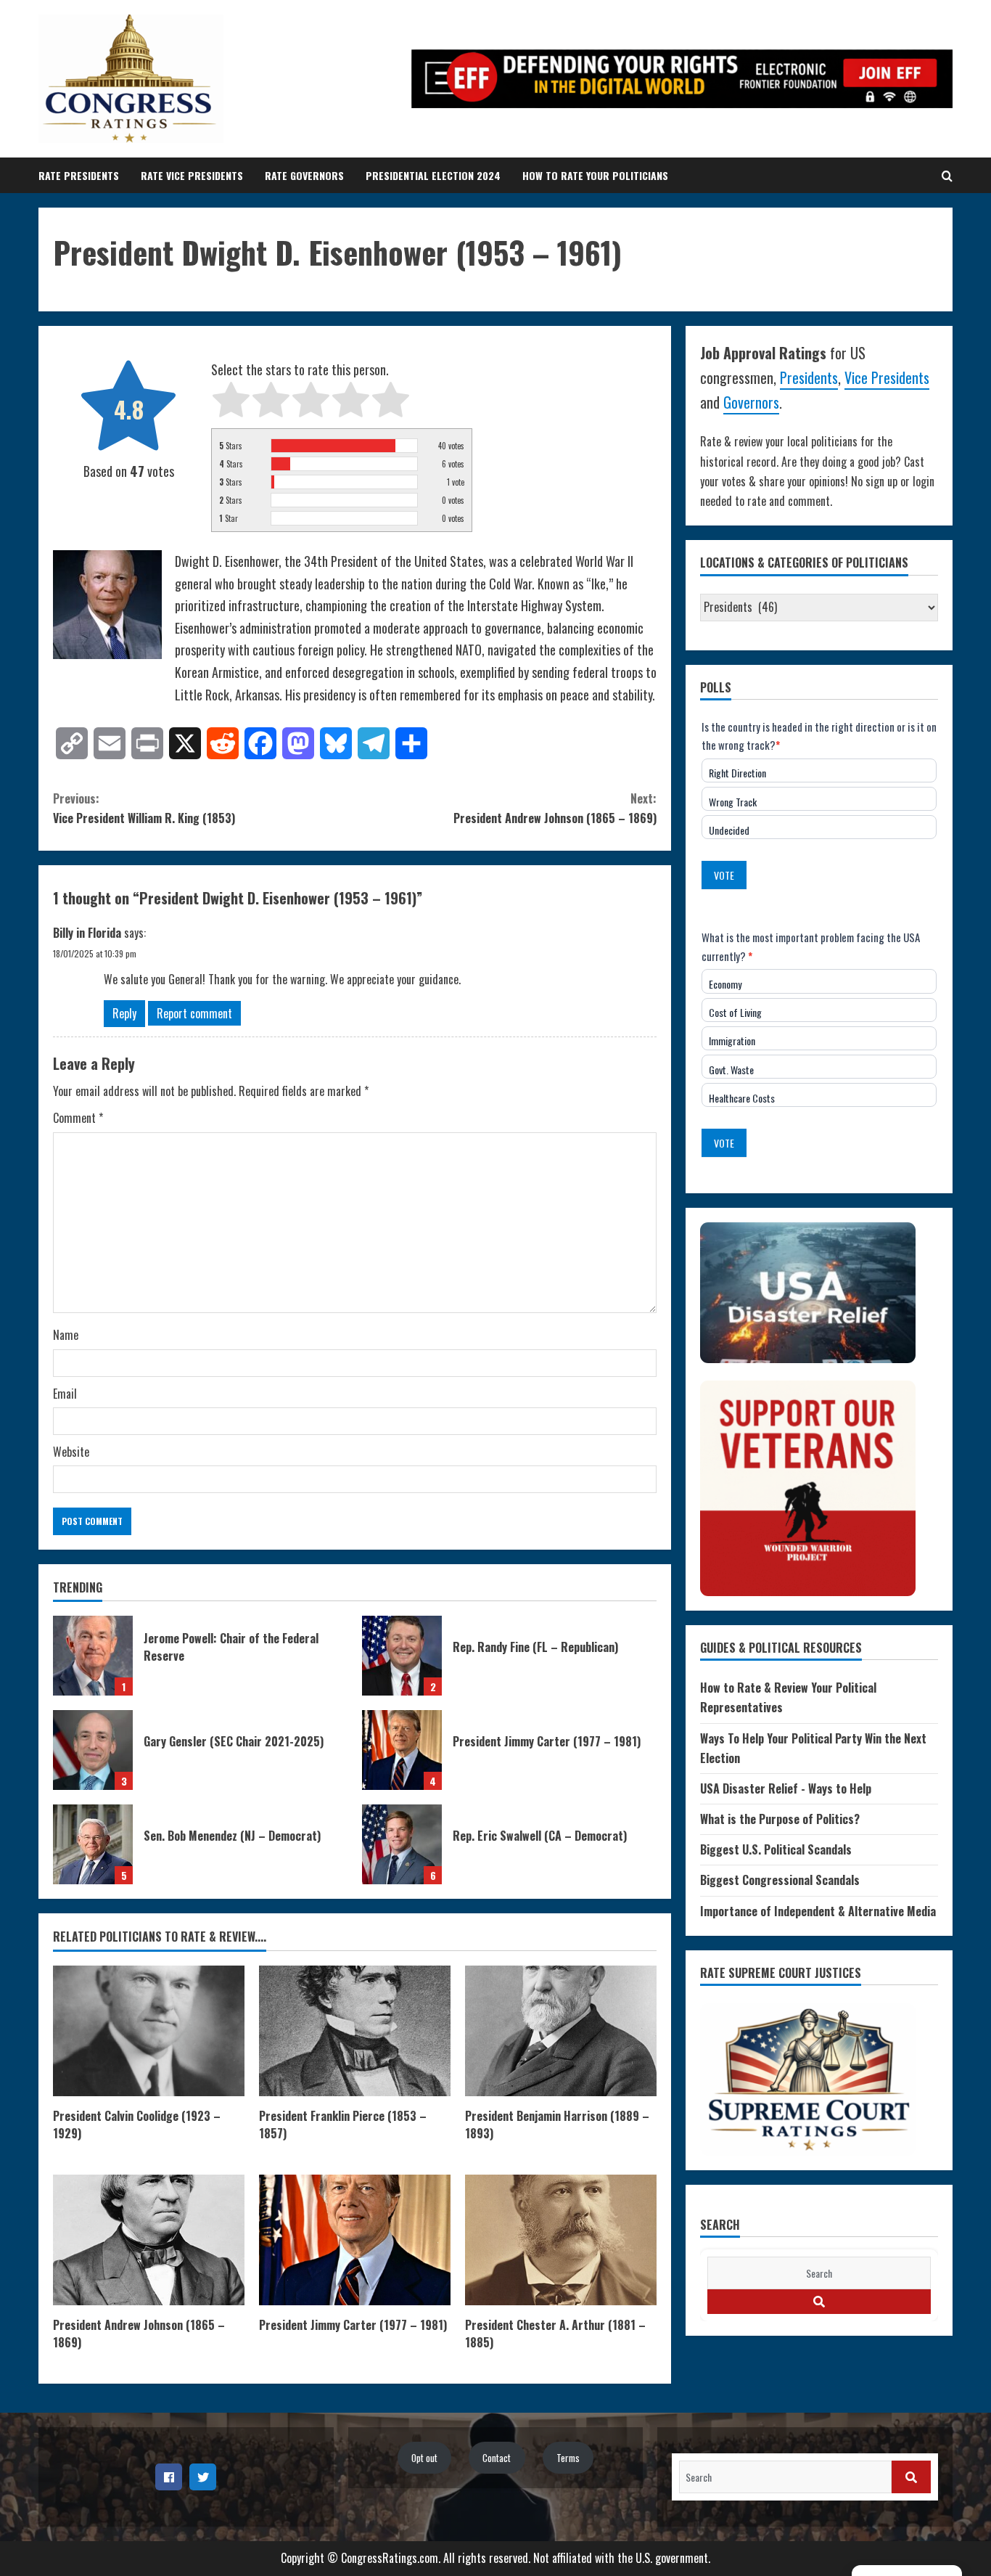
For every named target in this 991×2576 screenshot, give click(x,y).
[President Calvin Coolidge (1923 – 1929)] (149, 2031)
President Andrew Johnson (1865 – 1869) (555, 808)
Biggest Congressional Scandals (780, 1880)
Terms (568, 2458)
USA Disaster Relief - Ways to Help (786, 1788)
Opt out (424, 2458)
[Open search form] (947, 176)
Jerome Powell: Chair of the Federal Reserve (93, 1656)
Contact (497, 2458)
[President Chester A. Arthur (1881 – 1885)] (561, 2240)
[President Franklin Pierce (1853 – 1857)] (355, 2031)
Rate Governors (304, 175)
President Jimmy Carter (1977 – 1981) (402, 1750)
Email (65, 1394)
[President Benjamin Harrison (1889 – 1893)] (561, 2031)
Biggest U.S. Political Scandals (776, 1849)
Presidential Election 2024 (433, 175)
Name (66, 1335)
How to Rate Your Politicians (595, 175)
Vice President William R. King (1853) (144, 808)
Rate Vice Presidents (192, 175)
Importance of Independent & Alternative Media (818, 1911)
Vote (724, 875)
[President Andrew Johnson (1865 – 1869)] (149, 2240)
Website (71, 1452)
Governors (751, 402)
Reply (124, 1013)
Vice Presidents (887, 377)
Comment (78, 1118)
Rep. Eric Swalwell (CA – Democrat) (402, 1844)
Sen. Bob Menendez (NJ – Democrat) (93, 1844)
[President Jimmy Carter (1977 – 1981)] (355, 2240)
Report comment (194, 1013)
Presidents (809, 377)
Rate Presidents (79, 175)
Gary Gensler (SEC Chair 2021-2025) (93, 1750)
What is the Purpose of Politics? (780, 1819)
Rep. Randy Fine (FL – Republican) (402, 1656)
